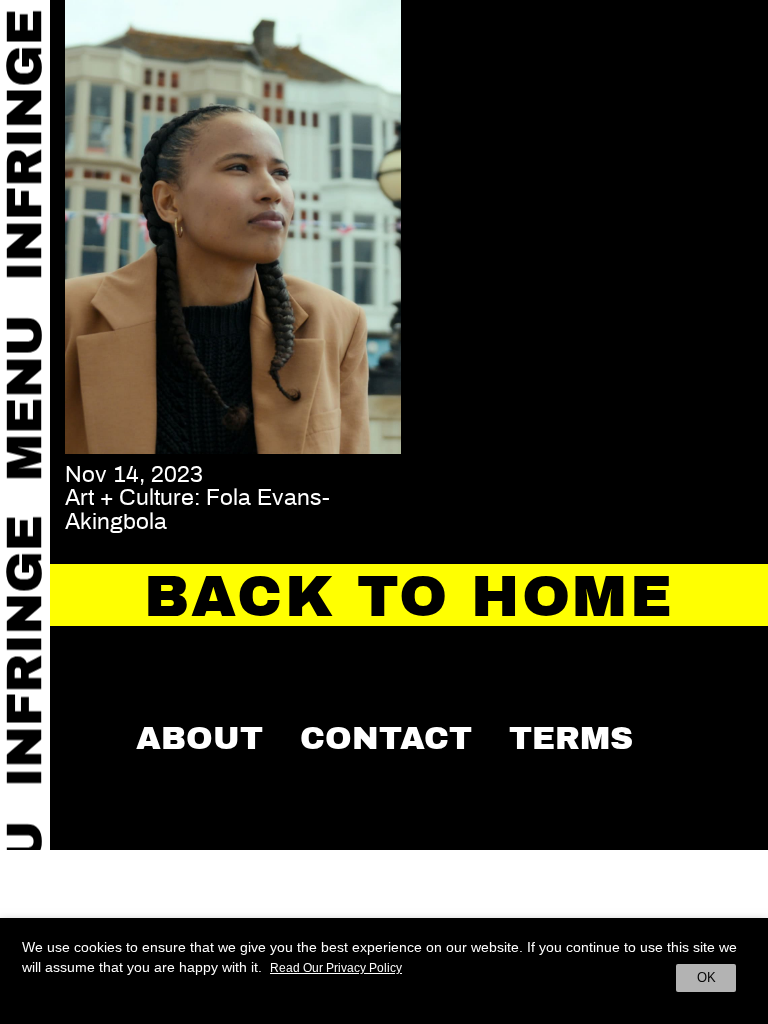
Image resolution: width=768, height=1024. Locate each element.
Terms (571, 738)
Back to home (409, 597)
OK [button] (706, 977)
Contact (386, 738)
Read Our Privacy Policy (336, 968)
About (199, 738)
